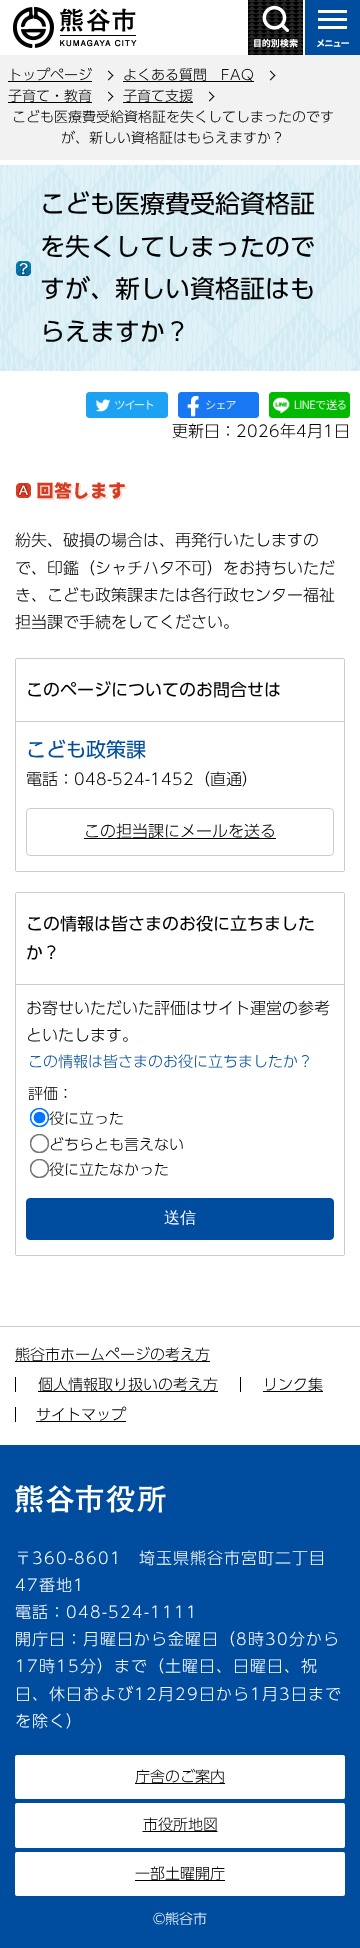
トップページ (50, 75)
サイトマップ (81, 1414)
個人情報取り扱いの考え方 (128, 1384)
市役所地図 (180, 1824)
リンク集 (293, 1384)
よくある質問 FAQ (188, 75)
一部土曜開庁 (180, 1873)
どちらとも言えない (116, 1144)
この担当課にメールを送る (180, 831)
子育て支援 (158, 96)
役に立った (86, 1118)
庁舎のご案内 (180, 1776)
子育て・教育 (50, 96)
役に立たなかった (109, 1169)
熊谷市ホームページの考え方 (112, 1354)
